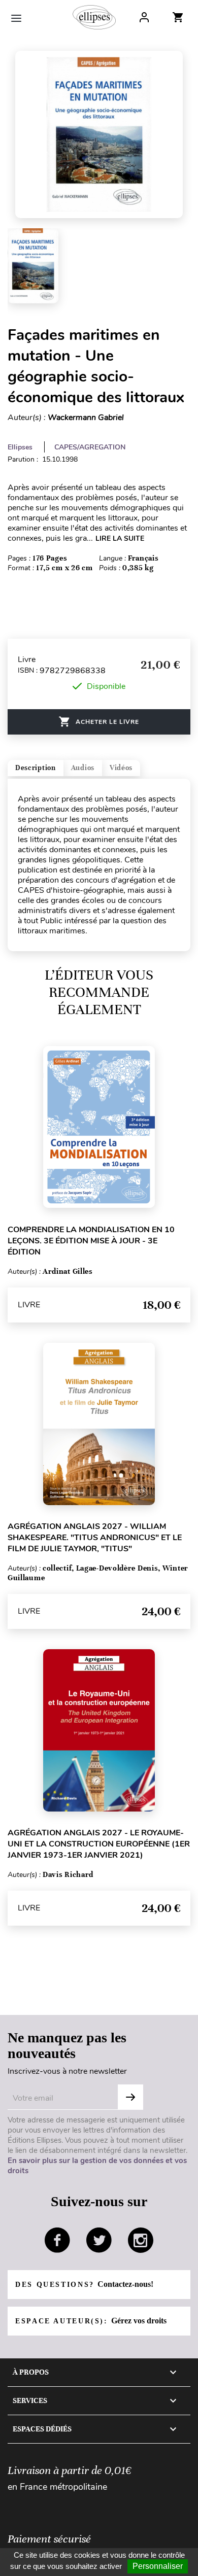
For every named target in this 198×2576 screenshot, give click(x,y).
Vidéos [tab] (121, 768)
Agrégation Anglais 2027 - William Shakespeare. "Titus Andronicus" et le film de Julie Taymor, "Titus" (95, 1538)
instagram (141, 2240)
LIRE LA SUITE (120, 538)
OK (130, 2097)
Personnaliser (158, 2566)
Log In (144, 17)
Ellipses (20, 447)
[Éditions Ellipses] (94, 17)
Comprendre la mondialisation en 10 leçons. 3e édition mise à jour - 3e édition (91, 1241)
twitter (99, 2240)
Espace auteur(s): (91, 2321)
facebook (57, 2240)
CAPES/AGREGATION (90, 447)
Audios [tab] (83, 768)
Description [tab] (36, 768)
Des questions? (84, 2284)
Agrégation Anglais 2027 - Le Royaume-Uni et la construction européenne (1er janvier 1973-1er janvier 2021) (99, 1844)
